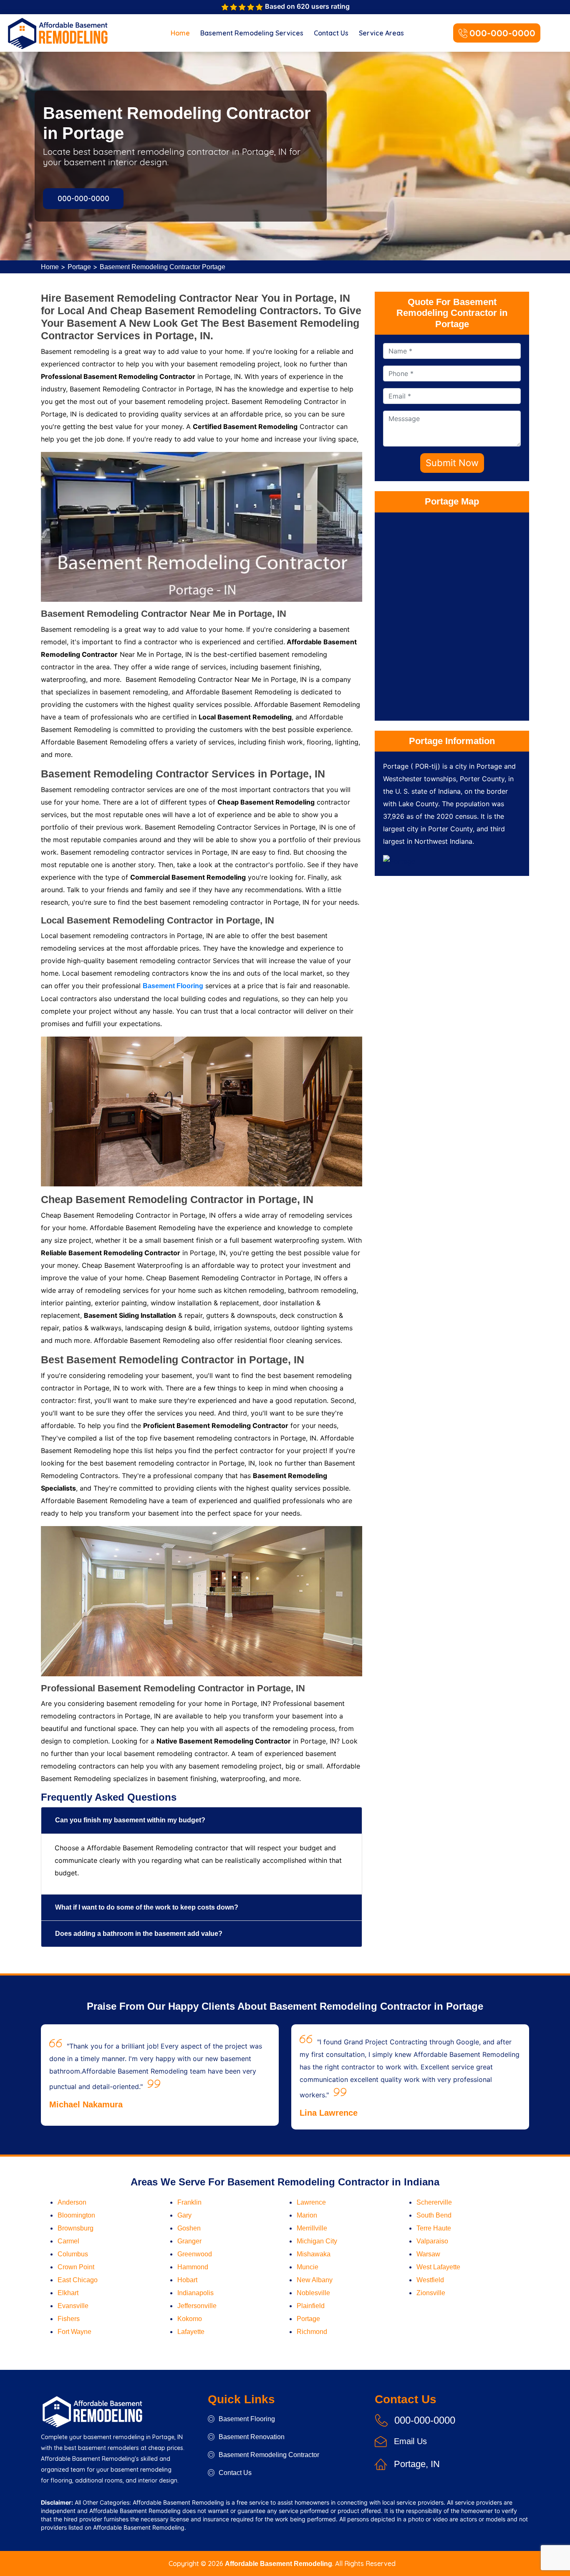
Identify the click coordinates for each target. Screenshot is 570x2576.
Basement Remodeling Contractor (269, 2455)
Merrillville (312, 2228)
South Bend (434, 2215)
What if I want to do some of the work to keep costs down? (147, 1907)
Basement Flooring (247, 2419)
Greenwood (195, 2254)
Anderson (72, 2202)
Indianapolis (195, 2293)
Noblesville (313, 2293)
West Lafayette (438, 2267)
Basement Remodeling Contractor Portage (163, 267)
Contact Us (331, 33)
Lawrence (311, 2202)
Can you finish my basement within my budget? (130, 1820)
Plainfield (311, 2306)
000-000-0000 (502, 33)
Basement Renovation (252, 2437)
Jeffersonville (197, 2306)
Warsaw (428, 2254)
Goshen (189, 2228)
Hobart (187, 2280)
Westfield (430, 2280)
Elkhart (68, 2293)
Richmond (312, 2332)
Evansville (73, 2306)
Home (180, 33)
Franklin (189, 2202)
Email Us (410, 2441)
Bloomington (76, 2215)
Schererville (434, 2202)
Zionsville (431, 2293)
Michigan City (317, 2241)
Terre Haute (434, 2228)
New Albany (315, 2280)
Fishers (69, 2319)
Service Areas (381, 33)
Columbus (73, 2254)
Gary (184, 2215)
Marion (307, 2215)
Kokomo (190, 2319)
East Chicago (78, 2280)
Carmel (68, 2241)
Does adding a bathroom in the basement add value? (139, 1934)
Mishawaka (314, 2254)
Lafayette (191, 2332)
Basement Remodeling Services (252, 33)
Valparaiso (432, 2241)
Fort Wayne (74, 2332)
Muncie (308, 2267)
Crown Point (76, 2267)
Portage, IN (417, 2464)
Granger (189, 2241)
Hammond (193, 2267)
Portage (79, 267)
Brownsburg (76, 2228)
